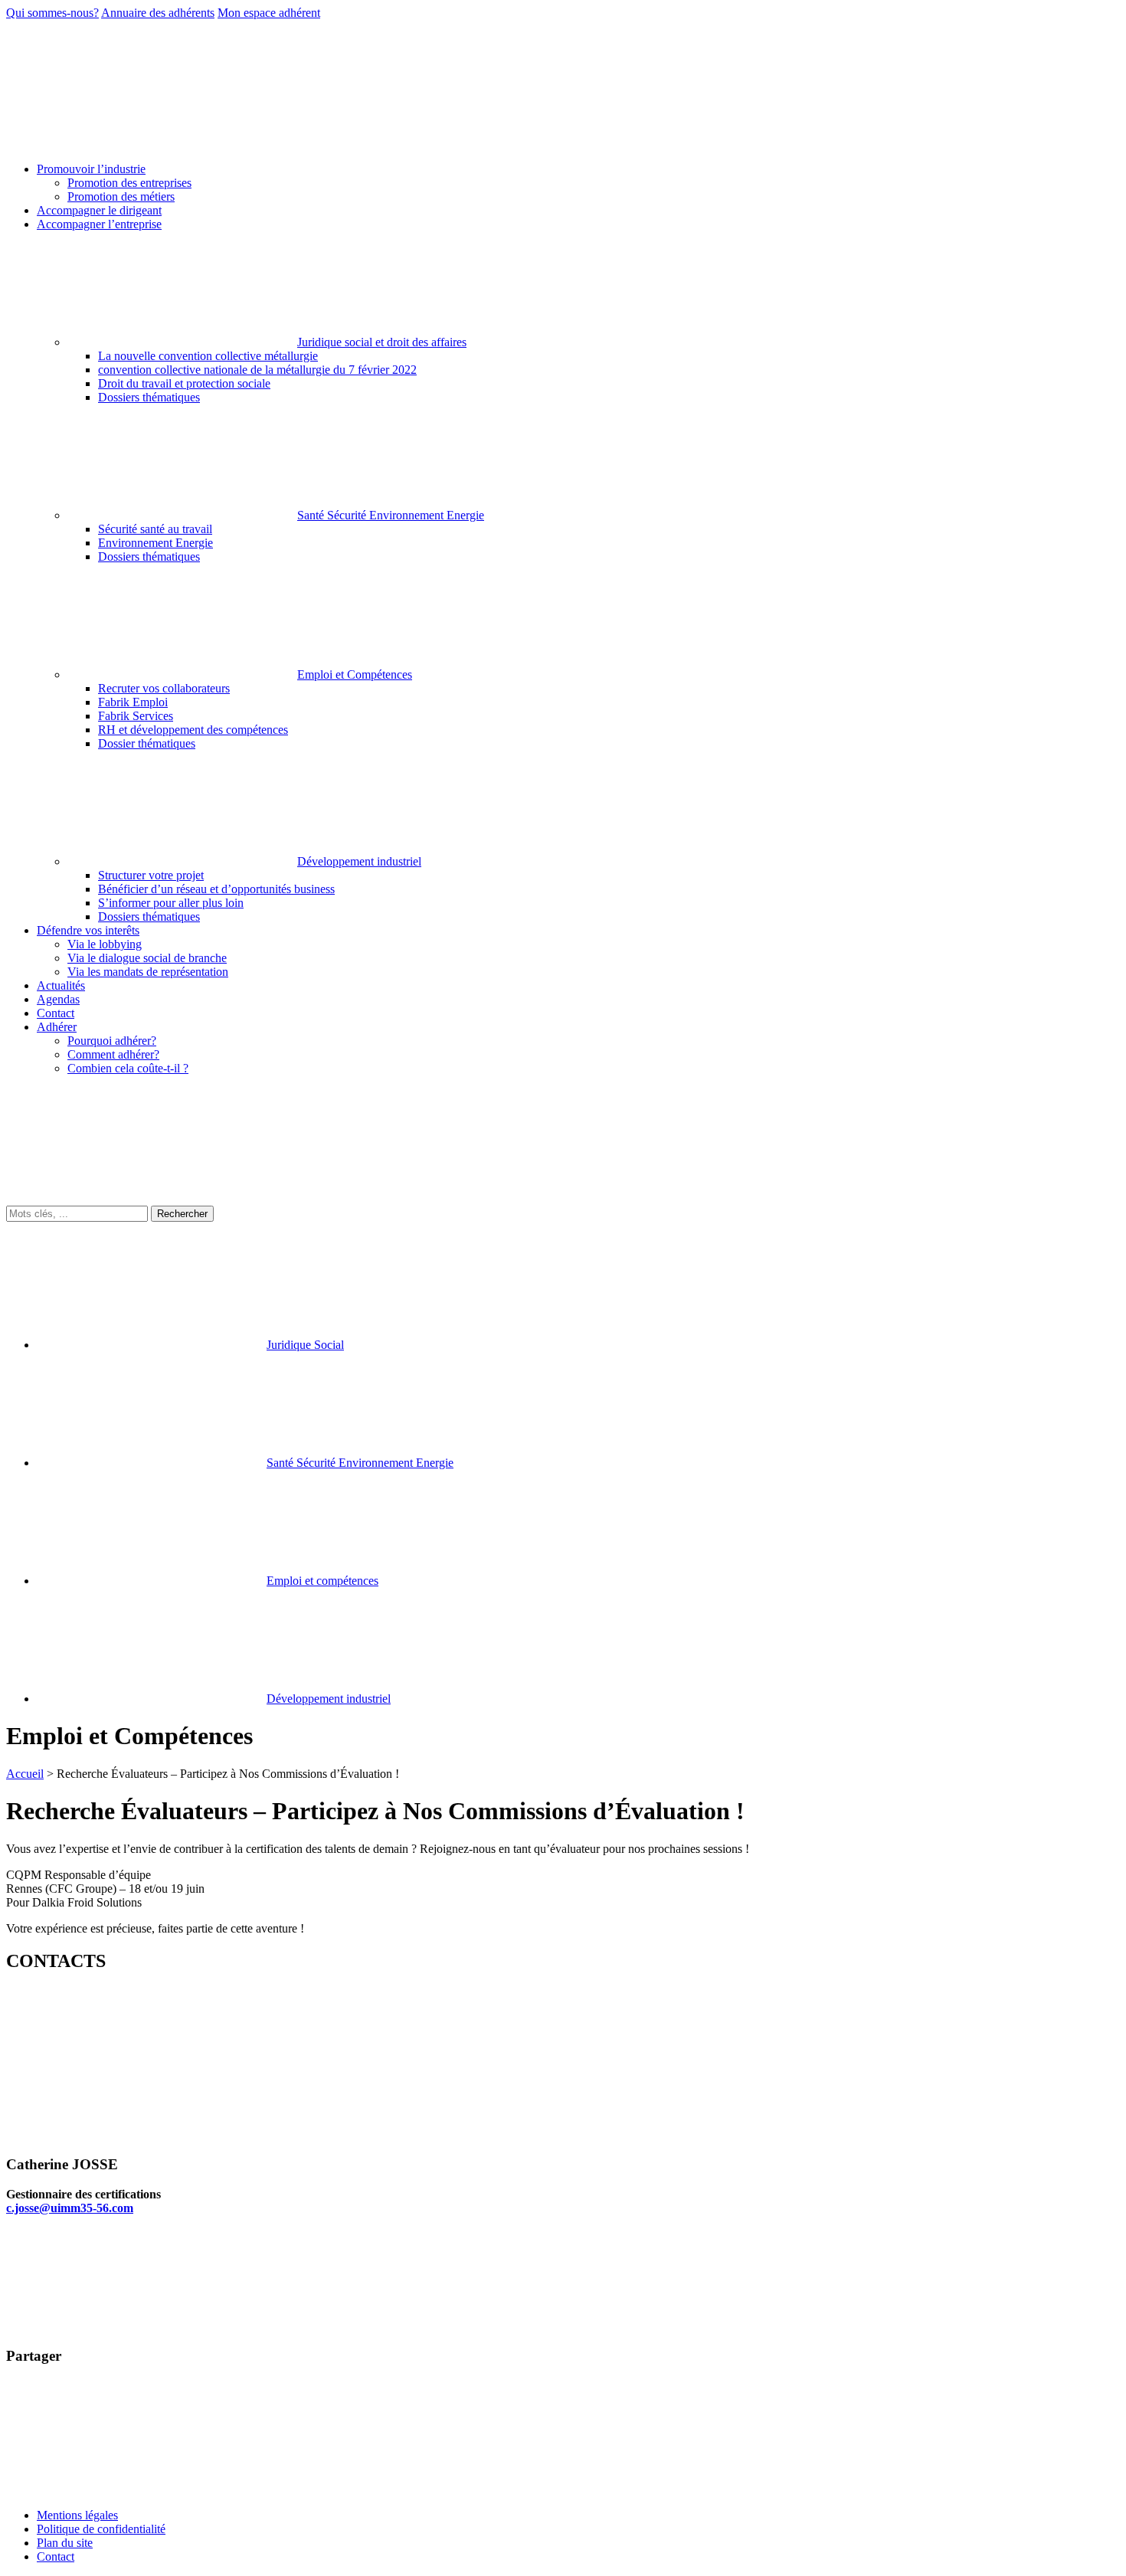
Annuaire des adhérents (158, 13)
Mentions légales (77, 2515)
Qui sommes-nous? (52, 13)
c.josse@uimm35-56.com (70, 2208)
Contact (56, 2556)
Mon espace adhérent (269, 13)
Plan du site (65, 2543)
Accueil (25, 1774)
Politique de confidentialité (101, 2529)
